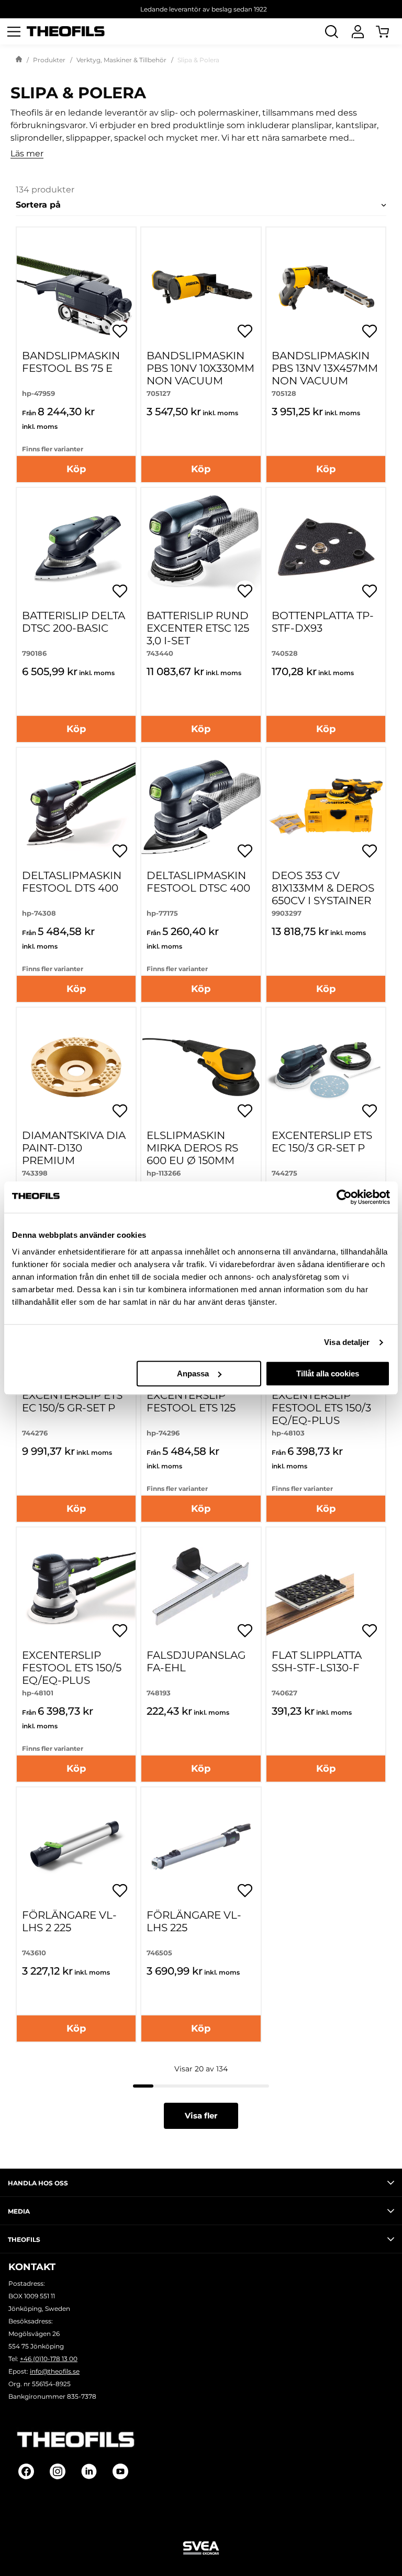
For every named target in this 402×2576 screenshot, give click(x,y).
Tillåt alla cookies (328, 1374)
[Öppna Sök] (331, 31)
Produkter (49, 60)
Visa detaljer (347, 1342)
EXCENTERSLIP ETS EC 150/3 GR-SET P (322, 1142)
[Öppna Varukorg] (389, 31)
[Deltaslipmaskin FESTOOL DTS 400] (76, 807)
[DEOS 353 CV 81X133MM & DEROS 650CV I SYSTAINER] (326, 807)
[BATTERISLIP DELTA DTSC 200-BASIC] (76, 547)
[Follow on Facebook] (26, 2471)
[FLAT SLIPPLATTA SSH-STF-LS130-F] (326, 1587)
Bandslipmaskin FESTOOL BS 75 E (71, 362)
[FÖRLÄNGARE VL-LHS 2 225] (76, 1847)
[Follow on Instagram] (58, 2471)
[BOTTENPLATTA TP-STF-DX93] (326, 547)
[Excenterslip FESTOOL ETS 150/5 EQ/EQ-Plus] (76, 1587)
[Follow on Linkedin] (89, 2471)
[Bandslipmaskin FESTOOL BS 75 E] (76, 287)
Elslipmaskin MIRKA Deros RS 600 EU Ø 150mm (192, 1148)
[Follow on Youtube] (120, 2471)
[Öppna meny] (14, 31)
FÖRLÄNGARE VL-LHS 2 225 (69, 1921)
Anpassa (193, 1374)
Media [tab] (19, 2211)
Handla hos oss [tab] (38, 2183)
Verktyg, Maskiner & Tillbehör (121, 60)
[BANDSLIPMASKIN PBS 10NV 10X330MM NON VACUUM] (201, 287)
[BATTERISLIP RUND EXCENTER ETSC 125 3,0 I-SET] (201, 547)
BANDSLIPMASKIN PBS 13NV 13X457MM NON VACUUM (325, 368)
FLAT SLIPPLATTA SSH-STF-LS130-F (317, 1661)
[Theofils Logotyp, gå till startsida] (66, 32)
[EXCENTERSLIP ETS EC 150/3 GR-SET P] (326, 1067)
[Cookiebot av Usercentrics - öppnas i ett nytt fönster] (344, 1197)
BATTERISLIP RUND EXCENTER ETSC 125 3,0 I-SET (198, 628)
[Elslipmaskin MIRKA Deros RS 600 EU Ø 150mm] (201, 1067)
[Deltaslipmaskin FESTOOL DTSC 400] (201, 807)
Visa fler (201, 2116)
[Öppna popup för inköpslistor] (120, 331)
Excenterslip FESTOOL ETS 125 (191, 1401)
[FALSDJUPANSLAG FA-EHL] (201, 1587)
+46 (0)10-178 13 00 (49, 2359)
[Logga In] (358, 31)
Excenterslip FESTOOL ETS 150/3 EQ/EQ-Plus (321, 1408)
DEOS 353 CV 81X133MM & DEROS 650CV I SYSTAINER (323, 888)
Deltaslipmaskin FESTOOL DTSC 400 (198, 882)
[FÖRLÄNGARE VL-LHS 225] (201, 1847)
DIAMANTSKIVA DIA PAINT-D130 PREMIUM (74, 1148)
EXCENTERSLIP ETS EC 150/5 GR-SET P (72, 1401)
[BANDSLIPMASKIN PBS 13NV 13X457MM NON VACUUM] (326, 287)
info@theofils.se (55, 2371)
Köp (76, 469)
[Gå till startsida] (19, 60)
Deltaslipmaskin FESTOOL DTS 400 (72, 882)
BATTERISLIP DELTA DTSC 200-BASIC (74, 622)
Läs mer (27, 154)
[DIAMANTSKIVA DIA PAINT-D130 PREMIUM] (76, 1067)
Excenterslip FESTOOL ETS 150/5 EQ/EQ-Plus (72, 1668)
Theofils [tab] (24, 2239)
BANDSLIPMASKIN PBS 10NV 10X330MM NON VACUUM (200, 368)
